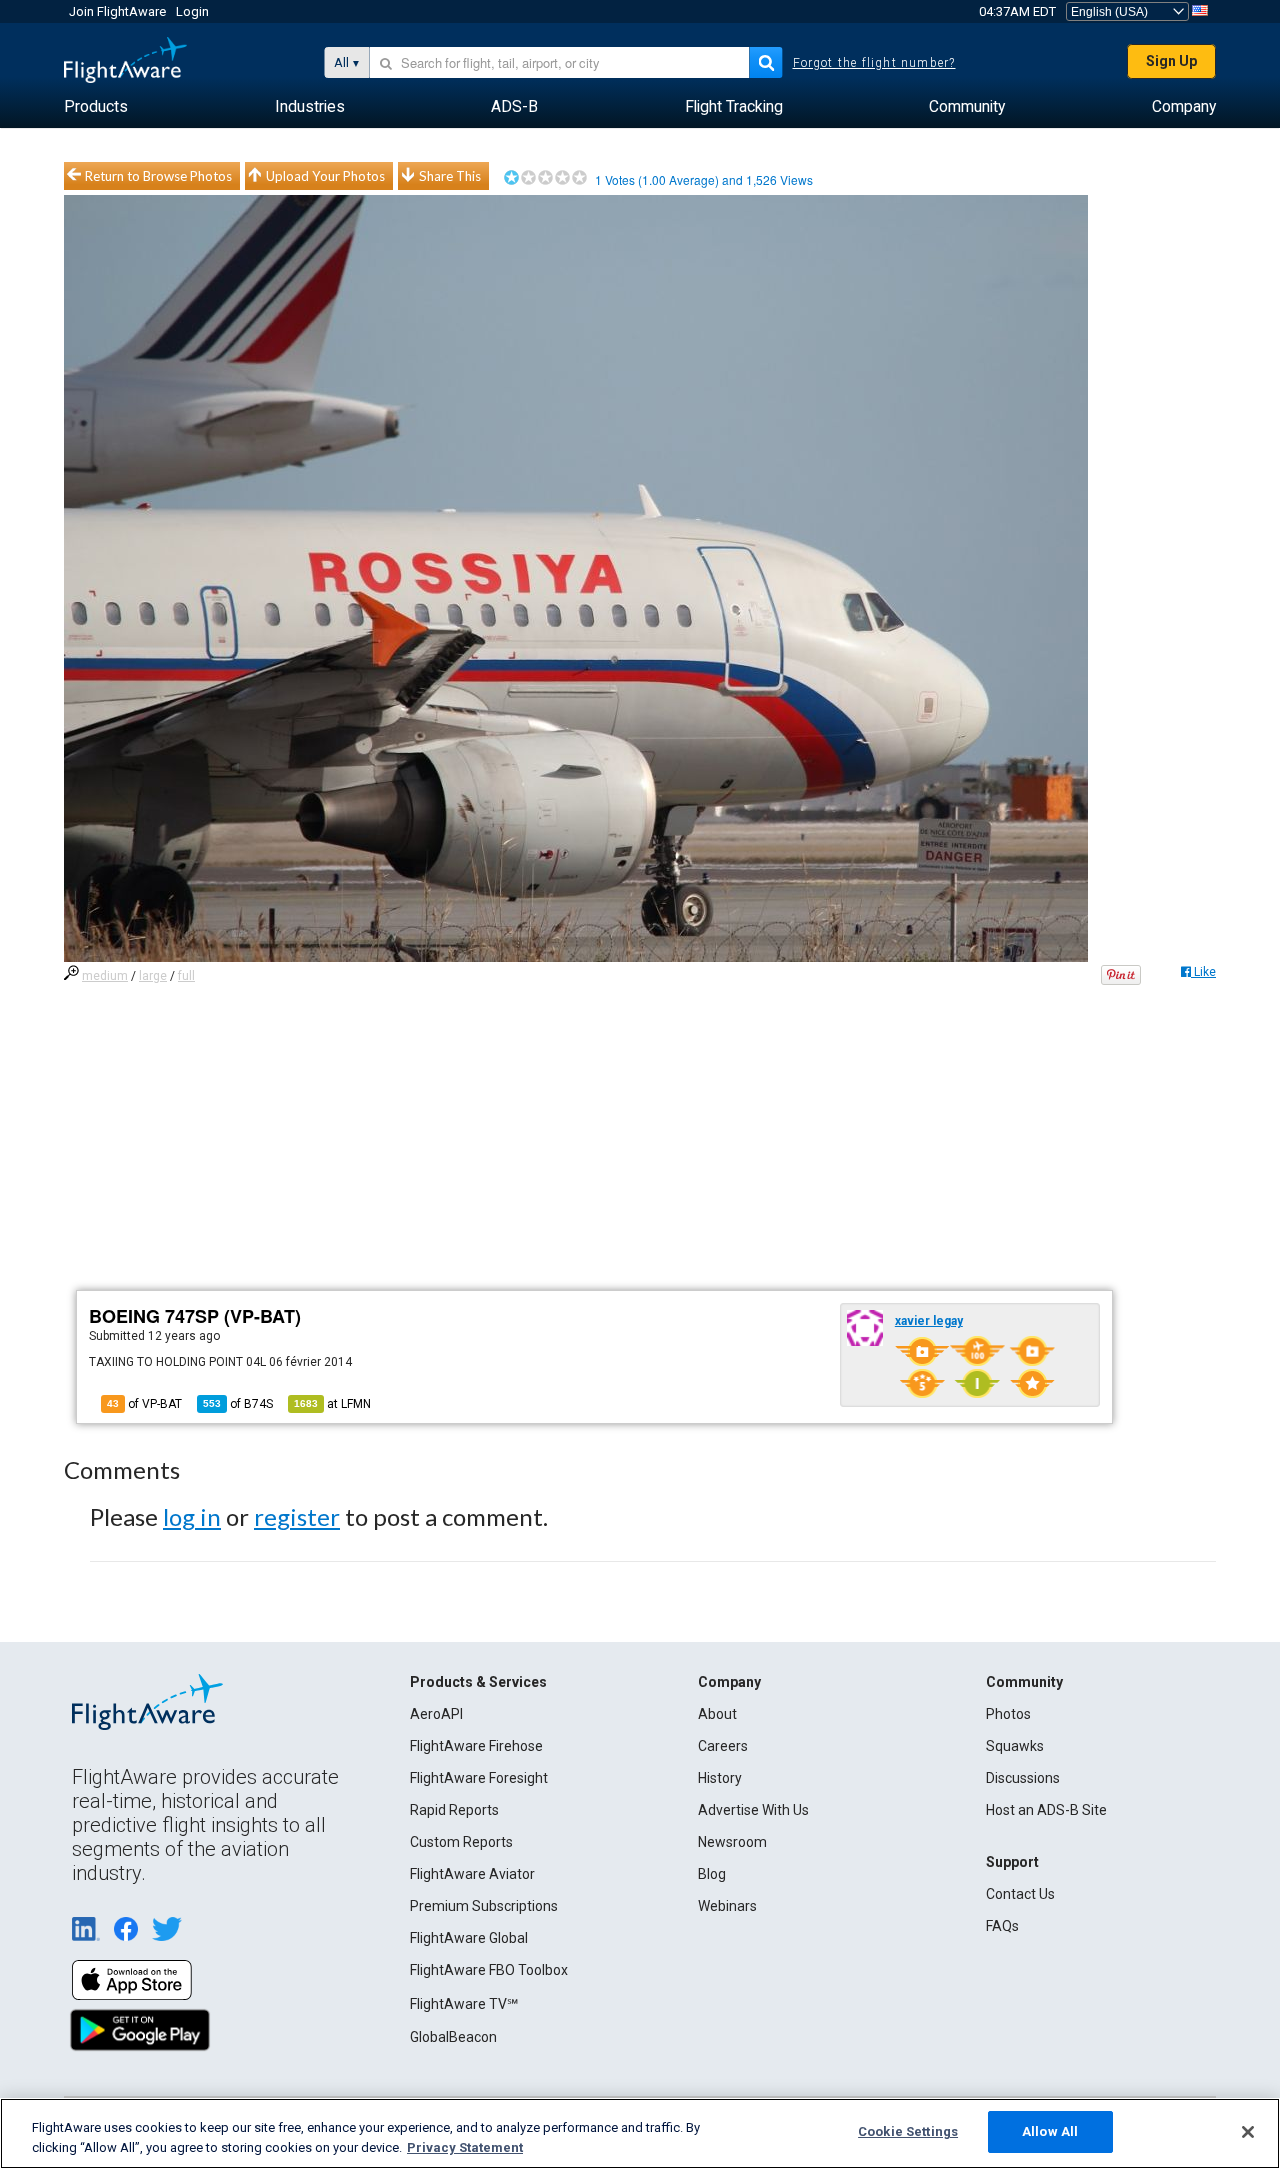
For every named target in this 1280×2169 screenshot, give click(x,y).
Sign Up (1171, 61)
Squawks (1015, 1746)
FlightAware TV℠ (464, 2004)
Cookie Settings (908, 2131)
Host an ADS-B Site (1046, 1810)
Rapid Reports (454, 1810)
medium (105, 976)
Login (192, 11)
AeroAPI (436, 1714)
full (186, 976)
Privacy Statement (465, 2147)
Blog (712, 1874)
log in (192, 1516)
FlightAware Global (469, 1938)
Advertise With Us (753, 1810)
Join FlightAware (117, 11)
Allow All (1050, 2131)
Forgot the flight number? (874, 63)
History (720, 1778)
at (332, 1404)
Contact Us (1020, 1894)
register (297, 1516)
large (153, 976)
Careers (723, 1746)
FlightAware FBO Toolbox (489, 1970)
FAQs (1002, 1926)
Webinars (727, 1906)
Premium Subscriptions (484, 1906)
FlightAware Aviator (472, 1874)
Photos (1008, 1714)
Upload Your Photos (325, 176)
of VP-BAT (144, 1404)
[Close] (1248, 2132)
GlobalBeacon (453, 2037)
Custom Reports (461, 1842)
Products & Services (478, 1682)
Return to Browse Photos (158, 176)
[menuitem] (96, 107)
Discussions (1023, 1778)
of (238, 1404)
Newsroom (732, 1842)
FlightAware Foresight (479, 1778)
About (717, 1714)
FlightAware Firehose (476, 1746)
